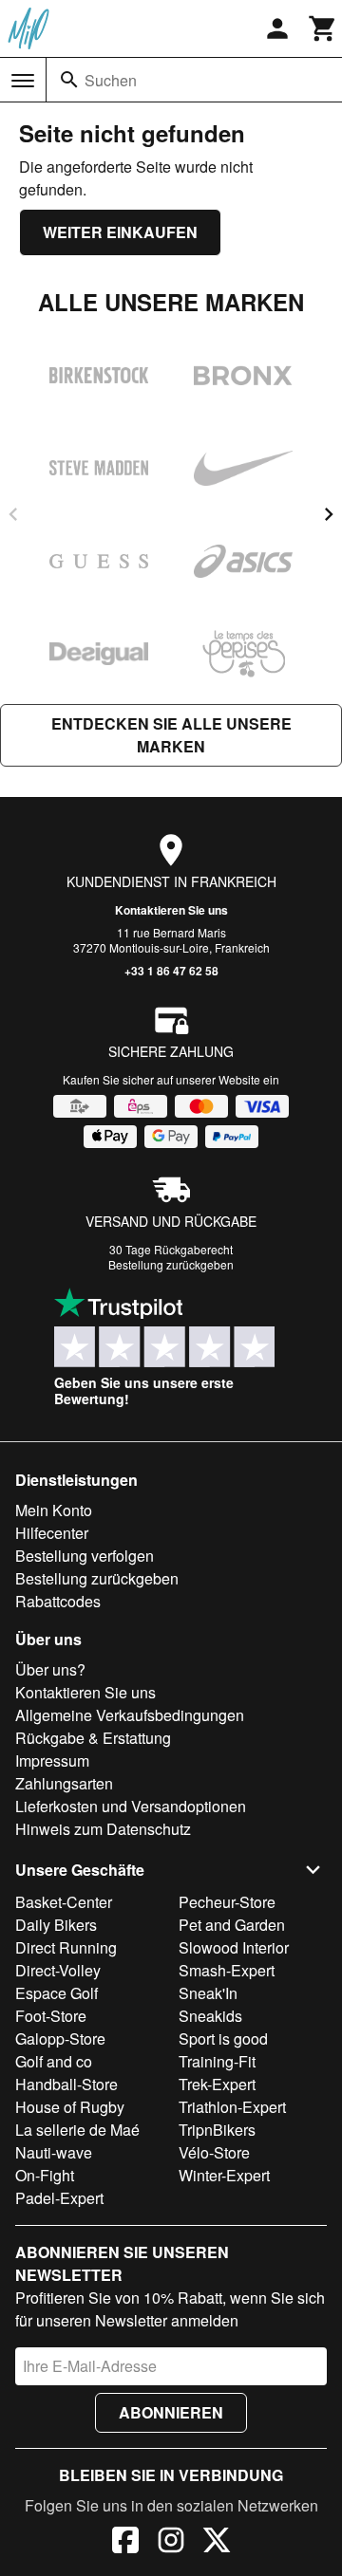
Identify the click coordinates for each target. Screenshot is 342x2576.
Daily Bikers (56, 1925)
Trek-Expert (217, 2084)
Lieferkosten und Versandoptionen (131, 1806)
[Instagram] (171, 2543)
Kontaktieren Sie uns (171, 910)
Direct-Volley (58, 1970)
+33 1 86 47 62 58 (171, 971)
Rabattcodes (58, 1601)
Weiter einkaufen (120, 232)
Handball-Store (66, 2084)
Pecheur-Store (227, 1902)
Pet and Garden (232, 1925)
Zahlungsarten (64, 1783)
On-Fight (45, 2175)
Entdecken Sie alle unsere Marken (171, 735)
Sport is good (223, 2039)
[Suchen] (69, 80)
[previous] (13, 514)
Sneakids (210, 2016)
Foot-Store (51, 2016)
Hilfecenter (52, 1533)
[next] (329, 514)
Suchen (111, 80)
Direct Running (66, 1947)
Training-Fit (217, 2061)
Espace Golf (57, 1993)
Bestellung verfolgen (85, 1556)
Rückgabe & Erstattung (93, 1738)
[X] (217, 2543)
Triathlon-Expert (232, 2107)
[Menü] (23, 81)
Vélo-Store (214, 2152)
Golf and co (54, 2061)
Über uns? (50, 1669)
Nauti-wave (54, 2152)
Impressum (52, 1761)
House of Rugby (70, 2107)
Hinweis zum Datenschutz (103, 1829)
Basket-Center (64, 1902)
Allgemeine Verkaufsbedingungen (130, 1715)
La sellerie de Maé (77, 2130)
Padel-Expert (59, 2198)
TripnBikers (217, 2130)
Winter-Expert (224, 2175)
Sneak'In (208, 1993)
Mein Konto (54, 1510)
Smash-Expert (227, 1970)
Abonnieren (171, 2412)
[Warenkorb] (323, 28)
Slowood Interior (234, 1947)
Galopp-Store (60, 2039)
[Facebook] (125, 2543)
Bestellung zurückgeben (171, 1264)
